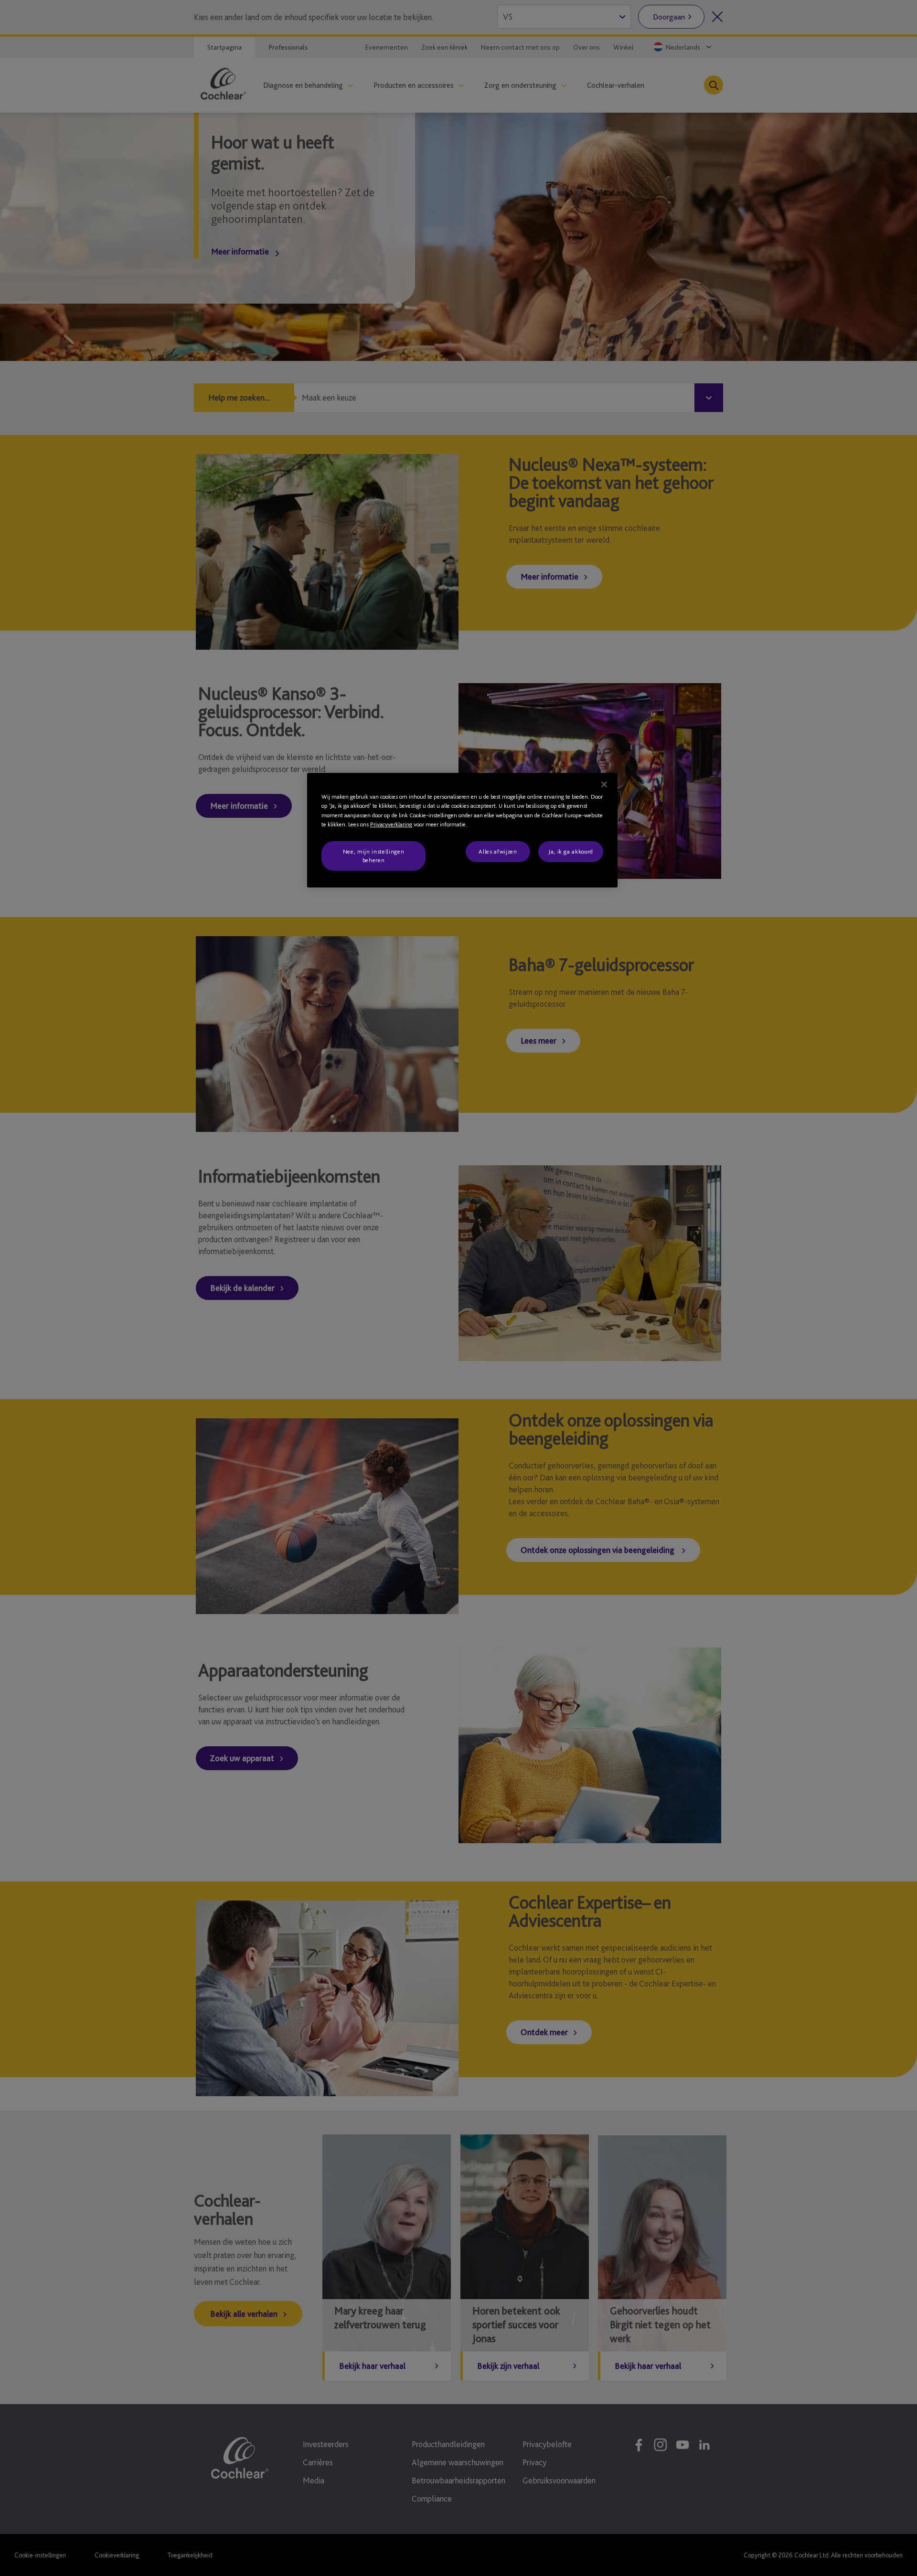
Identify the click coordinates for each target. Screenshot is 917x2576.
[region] (462, 830)
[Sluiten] (604, 784)
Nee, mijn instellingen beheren (373, 856)
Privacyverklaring (391, 824)
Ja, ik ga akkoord (571, 851)
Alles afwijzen (498, 851)
